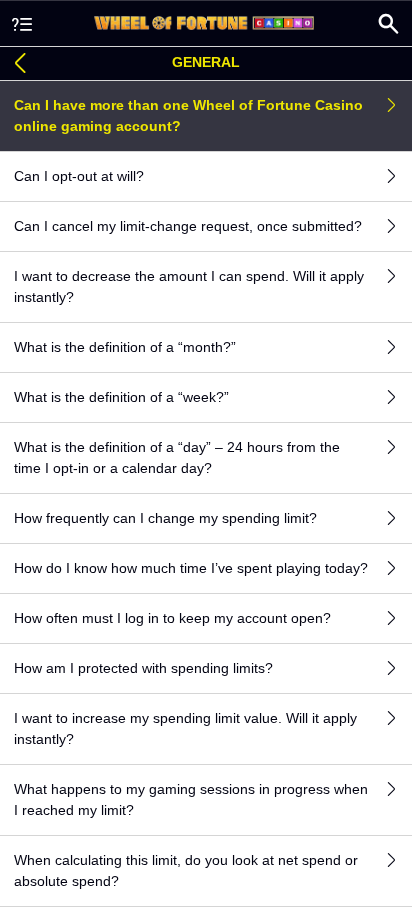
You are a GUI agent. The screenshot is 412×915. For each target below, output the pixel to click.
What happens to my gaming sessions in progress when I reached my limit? (191, 799)
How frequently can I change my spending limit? (165, 518)
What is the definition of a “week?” (121, 397)
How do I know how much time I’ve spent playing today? (191, 568)
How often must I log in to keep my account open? (172, 618)
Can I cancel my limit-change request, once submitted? (188, 226)
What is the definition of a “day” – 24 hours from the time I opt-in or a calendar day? (177, 457)
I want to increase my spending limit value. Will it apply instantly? (185, 728)
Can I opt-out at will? (79, 176)
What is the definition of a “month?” (125, 347)
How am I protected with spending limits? (143, 668)
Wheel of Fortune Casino (206, 23)
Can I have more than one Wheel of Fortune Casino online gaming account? (188, 115)
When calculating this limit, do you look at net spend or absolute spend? (186, 870)
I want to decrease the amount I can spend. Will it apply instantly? (189, 286)
